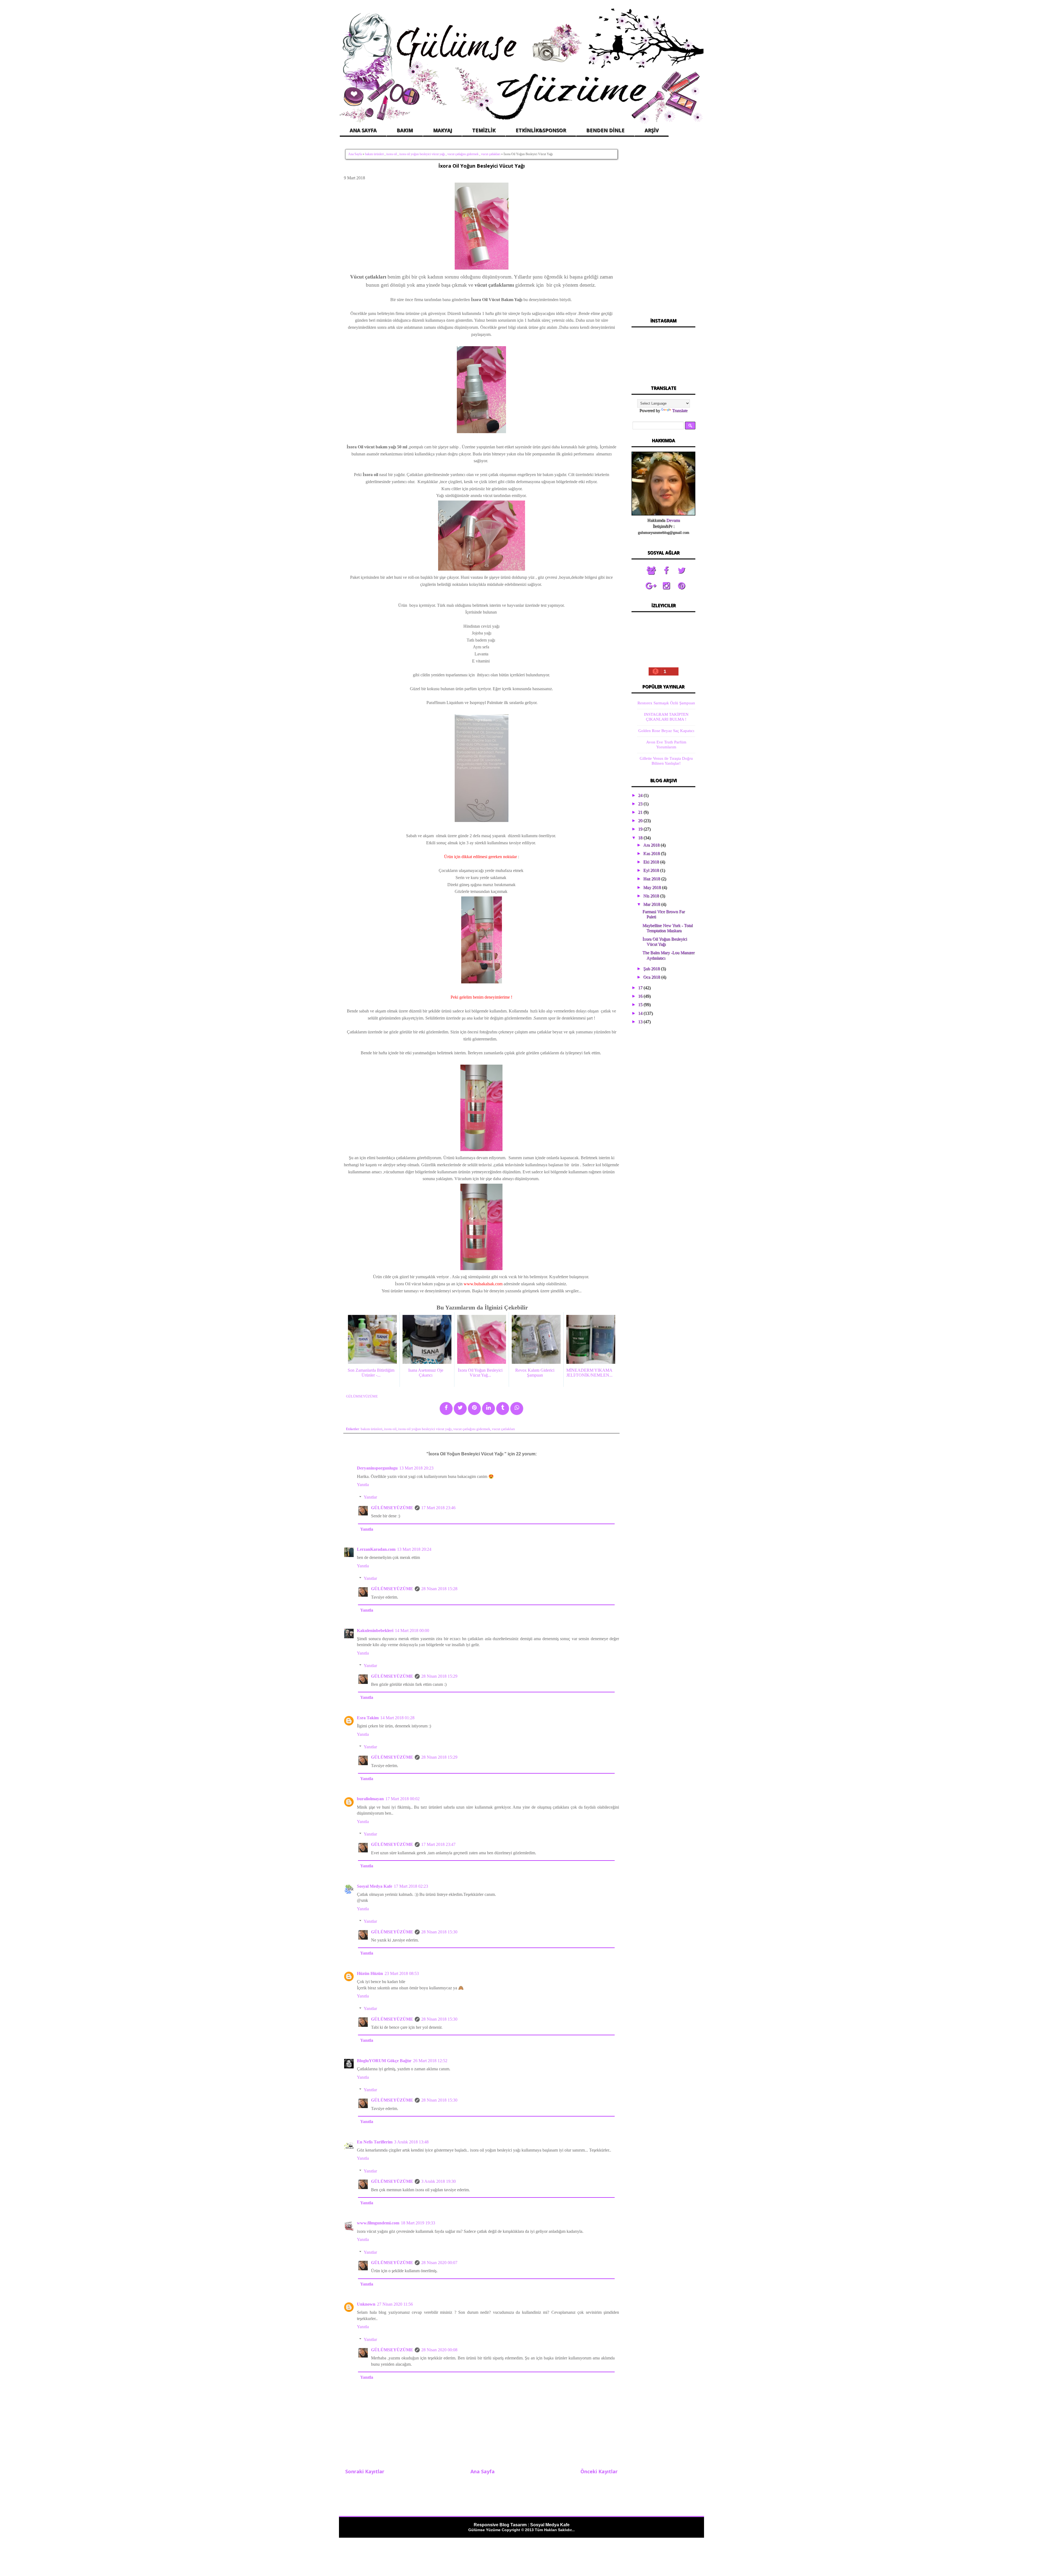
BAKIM (405, 130)
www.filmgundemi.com (378, 2223)
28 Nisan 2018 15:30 (439, 1932)
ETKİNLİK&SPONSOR (541, 130)
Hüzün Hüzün (370, 1973)
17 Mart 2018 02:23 (411, 1886)
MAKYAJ (442, 130)
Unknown (366, 2304)
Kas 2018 (652, 853)
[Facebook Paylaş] (446, 1409)
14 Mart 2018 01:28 (397, 1718)
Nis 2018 (652, 896)
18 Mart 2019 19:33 (418, 2223)
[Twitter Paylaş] (460, 1409)
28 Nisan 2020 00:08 (439, 2350)
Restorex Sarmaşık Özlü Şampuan (666, 703)
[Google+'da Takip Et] (651, 586)
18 (641, 838)
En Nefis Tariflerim (375, 2142)
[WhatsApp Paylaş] (517, 1409)
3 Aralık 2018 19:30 (439, 2181)
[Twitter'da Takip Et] (681, 571)
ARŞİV (652, 130)
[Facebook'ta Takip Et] (666, 571)
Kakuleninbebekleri (375, 1631)
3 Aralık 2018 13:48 (411, 2142)
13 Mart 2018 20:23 (416, 1468)
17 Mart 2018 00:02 (403, 1799)
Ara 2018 (652, 845)
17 (641, 988)
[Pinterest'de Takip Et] (681, 586)
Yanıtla (363, 1485)
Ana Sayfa (355, 154)
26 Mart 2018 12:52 (430, 2061)
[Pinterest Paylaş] (474, 1409)
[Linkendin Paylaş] (488, 1409)
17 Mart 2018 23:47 (438, 1844)
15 (641, 1004)
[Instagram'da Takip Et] (666, 586)
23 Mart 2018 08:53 (402, 1973)
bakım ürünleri (374, 154)
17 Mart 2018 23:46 (438, 1508)
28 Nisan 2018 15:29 (439, 1676)
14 (641, 1013)
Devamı (673, 520)
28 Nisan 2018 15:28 (439, 1589)
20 (641, 820)
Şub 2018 (652, 969)
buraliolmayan (370, 1799)
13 (641, 1022)
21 (641, 812)
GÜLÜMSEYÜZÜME (392, 1508)
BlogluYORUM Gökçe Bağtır (384, 2061)
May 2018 (653, 887)
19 (641, 829)
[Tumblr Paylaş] (503, 1409)
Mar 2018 (652, 904)
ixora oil (392, 154)
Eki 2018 (652, 862)
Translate (680, 410)
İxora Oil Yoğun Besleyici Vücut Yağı (482, 166)
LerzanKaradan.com (376, 1549)
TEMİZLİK (484, 130)
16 (641, 996)
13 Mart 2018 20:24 (414, 1549)
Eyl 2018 (652, 870)
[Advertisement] (663, 228)
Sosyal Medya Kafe (375, 1886)
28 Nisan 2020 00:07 (439, 2263)
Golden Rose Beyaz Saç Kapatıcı (666, 731)
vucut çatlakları (491, 154)
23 (641, 804)
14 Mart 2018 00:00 (412, 1631)
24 (641, 795)
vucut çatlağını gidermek (463, 154)
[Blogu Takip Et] (651, 571)
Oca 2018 (652, 977)
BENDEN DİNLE (605, 130)
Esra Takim (368, 1718)
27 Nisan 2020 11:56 (395, 2304)
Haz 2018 (652, 879)
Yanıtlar (370, 1497)
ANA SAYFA (363, 130)
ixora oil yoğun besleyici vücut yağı (422, 154)
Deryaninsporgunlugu (377, 1468)
